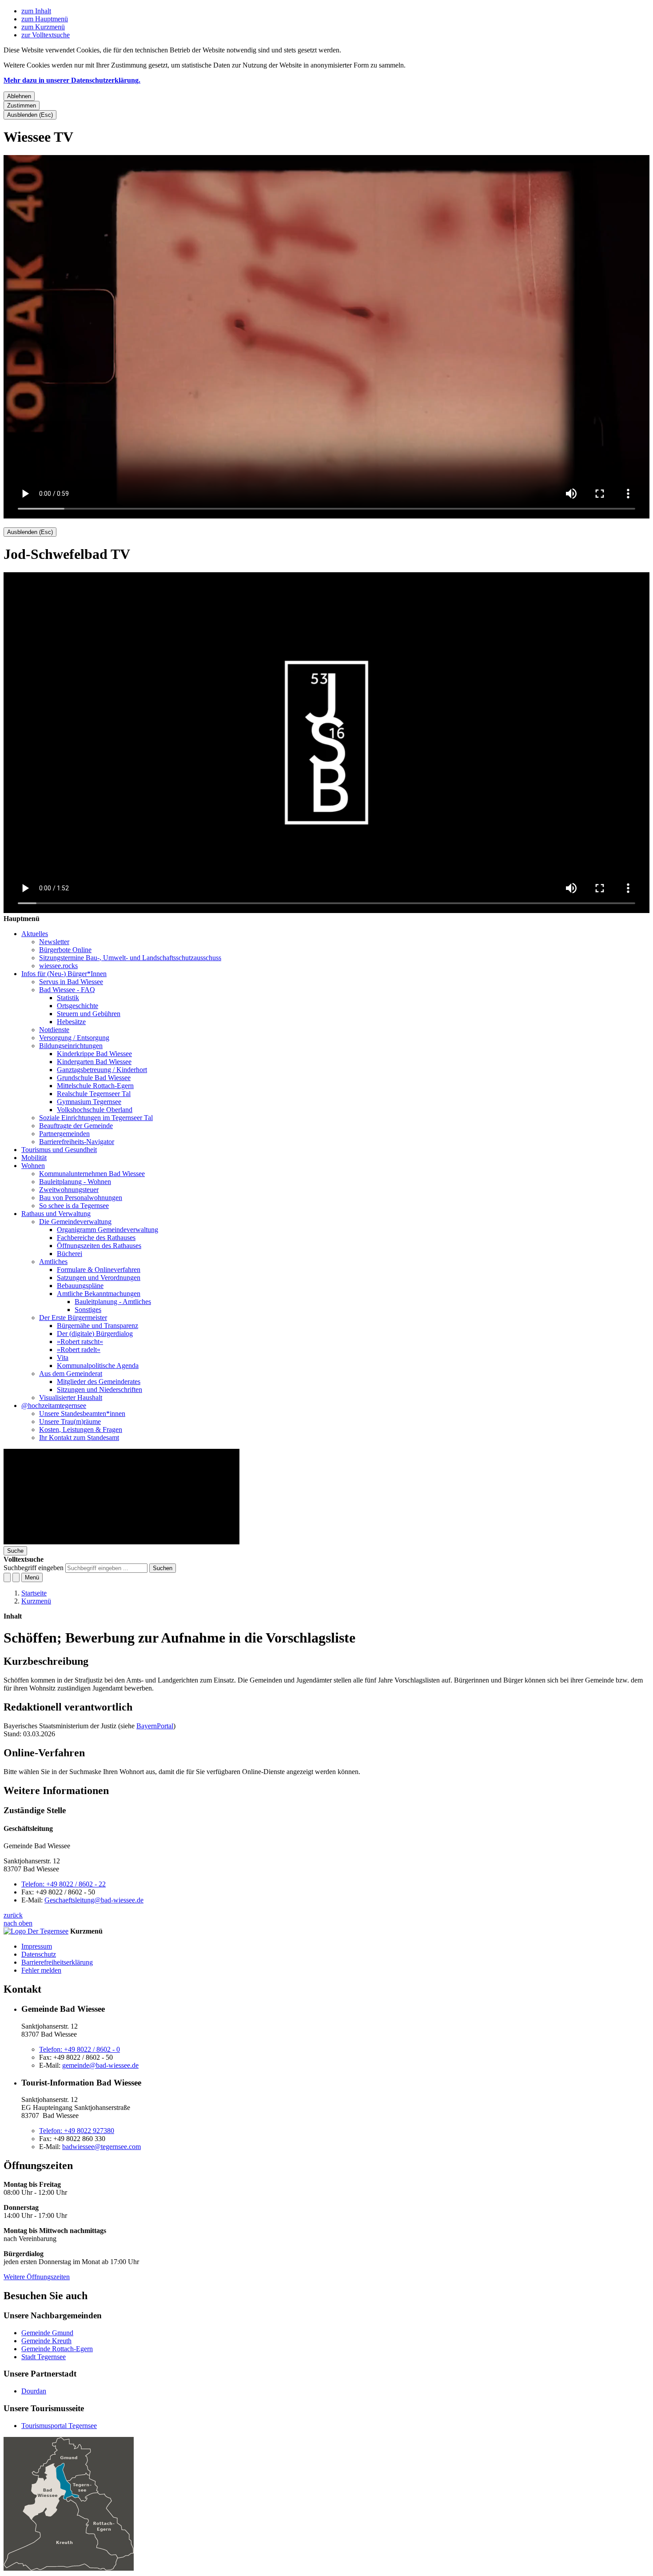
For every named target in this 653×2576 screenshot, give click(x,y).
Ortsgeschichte (78, 1006)
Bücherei (70, 1254)
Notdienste (54, 1030)
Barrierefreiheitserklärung (57, 1962)
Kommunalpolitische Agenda (98, 1366)
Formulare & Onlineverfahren (99, 1270)
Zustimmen (22, 106)
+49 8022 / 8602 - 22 (64, 1884)
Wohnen (33, 1166)
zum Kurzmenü (43, 27)
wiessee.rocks (58, 966)
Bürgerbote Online (65, 950)
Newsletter (54, 942)
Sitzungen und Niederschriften (100, 1390)
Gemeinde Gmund (47, 2333)
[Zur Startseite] (121, 1542)
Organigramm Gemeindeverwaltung (108, 1230)
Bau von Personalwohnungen (81, 1198)
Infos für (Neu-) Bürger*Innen (64, 974)
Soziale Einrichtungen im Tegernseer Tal (96, 1118)
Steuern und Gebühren (89, 1014)
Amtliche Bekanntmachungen (99, 1294)
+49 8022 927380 (77, 2131)
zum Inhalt (36, 11)
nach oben (18, 1923)
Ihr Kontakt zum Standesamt (79, 1438)
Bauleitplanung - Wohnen (75, 1182)
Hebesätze (71, 1022)
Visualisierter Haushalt (71, 1398)
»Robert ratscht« (80, 1342)
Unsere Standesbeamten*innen (82, 1414)
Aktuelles (35, 934)
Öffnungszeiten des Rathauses (99, 1246)
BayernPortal (155, 1726)
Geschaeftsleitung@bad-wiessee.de (94, 1900)
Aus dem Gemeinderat (71, 1374)
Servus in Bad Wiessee (71, 982)
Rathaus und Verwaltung (56, 1214)
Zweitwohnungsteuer (69, 1190)
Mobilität (34, 1158)
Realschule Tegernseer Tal (94, 1094)
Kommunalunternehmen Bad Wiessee (92, 1174)
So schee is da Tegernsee (74, 1206)
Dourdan (34, 2391)
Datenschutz (39, 1954)
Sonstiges (88, 1310)
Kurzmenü (36, 1601)
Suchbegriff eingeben (34, 1568)
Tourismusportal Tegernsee (59, 2426)
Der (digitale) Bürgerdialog (95, 1334)
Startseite (34, 1593)
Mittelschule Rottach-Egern (95, 1086)
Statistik (68, 998)
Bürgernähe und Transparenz (98, 1326)
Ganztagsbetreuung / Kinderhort (102, 1070)
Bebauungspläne (80, 1286)
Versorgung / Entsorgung (74, 1038)
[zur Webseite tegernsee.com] (36, 1931)
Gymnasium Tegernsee (89, 1102)
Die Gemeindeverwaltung (75, 1222)
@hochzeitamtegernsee (54, 1406)
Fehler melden (41, 1970)
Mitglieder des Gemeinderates (99, 1382)
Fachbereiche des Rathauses (96, 1238)
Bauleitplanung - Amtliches (113, 1302)
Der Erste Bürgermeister (73, 1318)
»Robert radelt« (79, 1350)
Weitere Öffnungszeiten (37, 2277)
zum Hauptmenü (45, 19)
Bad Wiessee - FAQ (67, 990)
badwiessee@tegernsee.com (102, 2147)
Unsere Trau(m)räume (70, 1422)
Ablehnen (19, 96)
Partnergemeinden (64, 1134)
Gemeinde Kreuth (46, 2341)
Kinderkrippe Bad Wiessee (94, 1054)
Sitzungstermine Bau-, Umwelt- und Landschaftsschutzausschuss (130, 958)
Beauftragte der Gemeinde (76, 1126)
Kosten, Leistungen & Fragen (81, 1430)
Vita (63, 1358)
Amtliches (53, 1262)
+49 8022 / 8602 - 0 (80, 2049)
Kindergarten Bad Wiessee (94, 1062)
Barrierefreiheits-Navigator (77, 1142)
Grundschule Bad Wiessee (94, 1078)
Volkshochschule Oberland (95, 1110)
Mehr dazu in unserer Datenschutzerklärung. (72, 80)
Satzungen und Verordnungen (99, 1278)
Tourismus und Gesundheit (59, 1150)
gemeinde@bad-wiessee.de (100, 2065)
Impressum (37, 1946)
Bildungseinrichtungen (71, 1046)
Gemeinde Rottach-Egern (57, 2349)
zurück (13, 1915)
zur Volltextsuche (46, 35)
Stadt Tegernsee (44, 2357)
